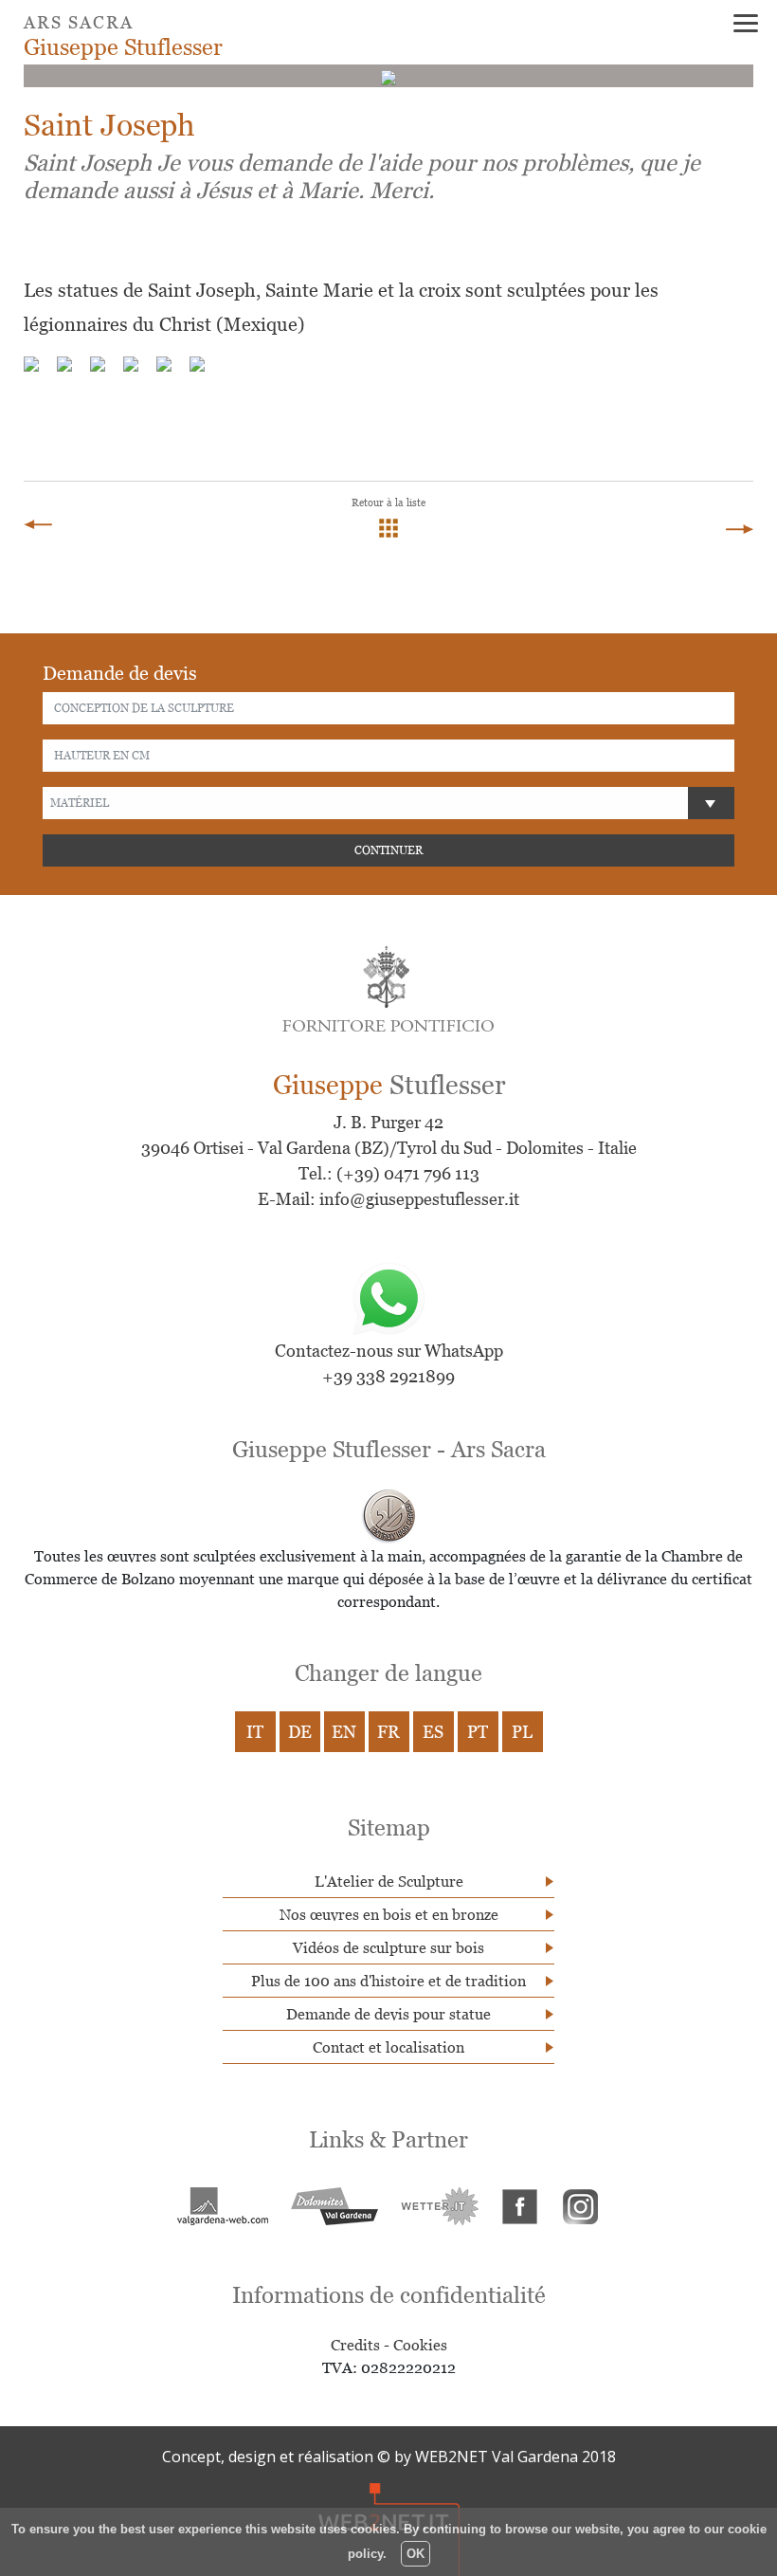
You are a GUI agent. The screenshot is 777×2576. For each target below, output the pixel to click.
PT (478, 1732)
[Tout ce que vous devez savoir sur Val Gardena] (334, 2204)
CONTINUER (388, 850)
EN (344, 1732)
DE (300, 1732)
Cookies (420, 2345)
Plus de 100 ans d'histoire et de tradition (388, 1981)
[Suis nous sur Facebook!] (520, 2204)
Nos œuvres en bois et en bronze (389, 1914)
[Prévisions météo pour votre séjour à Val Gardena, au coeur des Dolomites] (440, 2204)
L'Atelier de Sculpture (389, 1881)
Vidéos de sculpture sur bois (388, 1947)
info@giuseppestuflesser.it (419, 1199)
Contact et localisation (388, 2047)
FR (388, 1732)
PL (522, 1732)
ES (433, 1732)
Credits (355, 2345)
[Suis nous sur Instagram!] (581, 2204)
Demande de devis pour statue (388, 2014)
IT (255, 1732)
